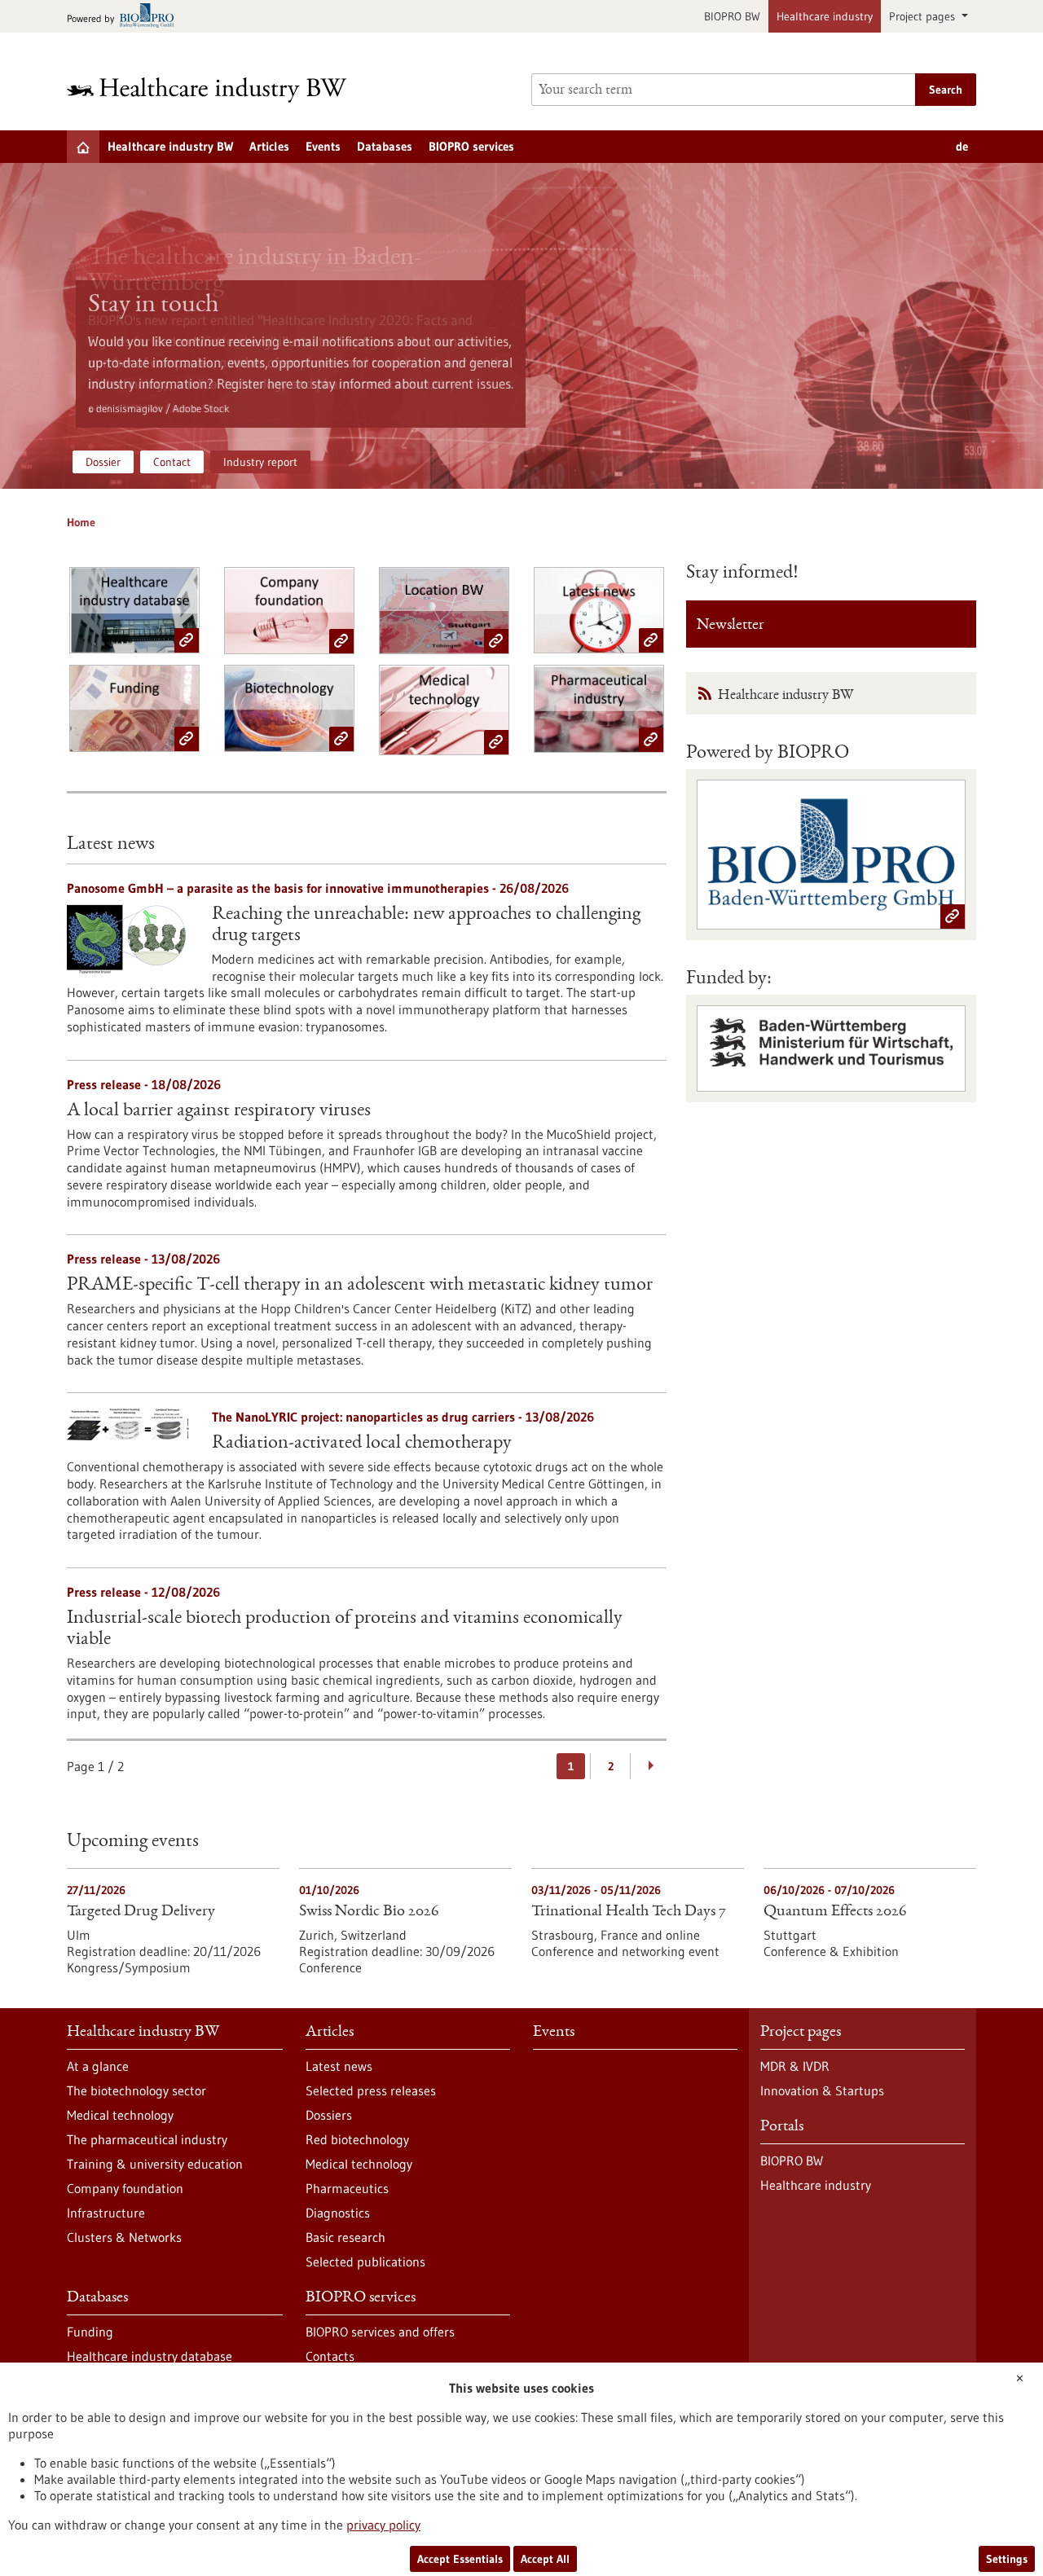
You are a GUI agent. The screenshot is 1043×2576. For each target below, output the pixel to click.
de (962, 146)
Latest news (339, 2066)
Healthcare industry (825, 16)
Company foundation (125, 2188)
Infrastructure (106, 2213)
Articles (269, 146)
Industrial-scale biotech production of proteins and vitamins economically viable (345, 1629)
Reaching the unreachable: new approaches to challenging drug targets (426, 925)
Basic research (345, 2237)
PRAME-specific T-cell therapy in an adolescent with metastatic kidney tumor (360, 1286)
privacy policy (383, 2525)
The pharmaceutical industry (147, 2139)
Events (323, 146)
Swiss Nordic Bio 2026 (369, 1912)
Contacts (330, 2356)
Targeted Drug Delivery (141, 1912)
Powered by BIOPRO (768, 754)
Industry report (260, 462)
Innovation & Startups (822, 2090)
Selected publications (365, 2262)
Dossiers (329, 2115)
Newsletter (731, 626)
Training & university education (155, 2164)
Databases (385, 146)
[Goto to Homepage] (218, 90)
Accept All (545, 2559)
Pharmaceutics (347, 2188)
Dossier (103, 462)
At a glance (98, 2066)
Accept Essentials (460, 2559)
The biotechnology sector (136, 2090)
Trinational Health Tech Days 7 (629, 1912)
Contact (172, 462)
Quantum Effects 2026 (835, 1912)
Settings (1007, 2559)
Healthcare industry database (150, 2356)
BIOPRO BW (732, 16)
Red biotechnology (357, 2139)
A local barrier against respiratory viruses (219, 1111)
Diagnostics (338, 2213)
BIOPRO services (471, 146)
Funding (90, 2332)
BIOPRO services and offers (380, 2332)
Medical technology (120, 2115)
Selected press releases (371, 2090)
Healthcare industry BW (170, 146)
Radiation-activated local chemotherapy (362, 1444)
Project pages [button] (924, 16)
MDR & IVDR (795, 2066)
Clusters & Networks (124, 2237)
